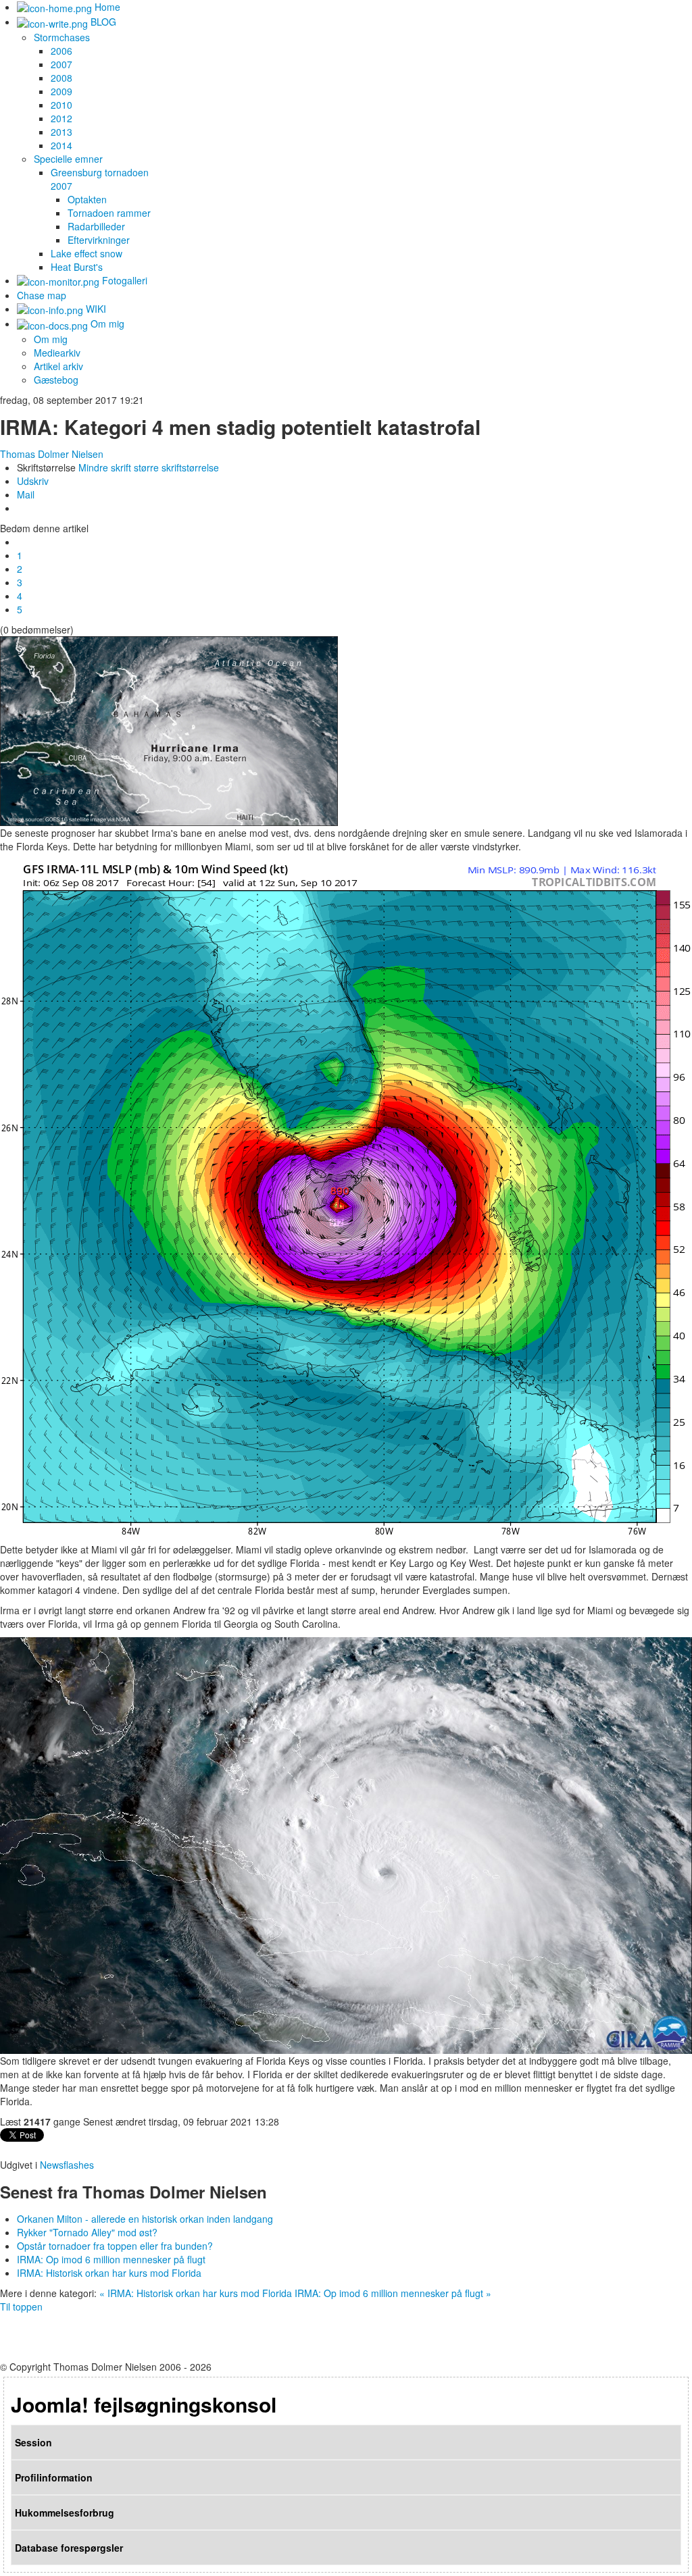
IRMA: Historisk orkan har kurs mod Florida (109, 2273)
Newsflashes (67, 2165)
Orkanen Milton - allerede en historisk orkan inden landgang (145, 2219)
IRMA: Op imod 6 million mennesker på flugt (111, 2259)
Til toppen (21, 2307)
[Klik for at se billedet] (169, 729)
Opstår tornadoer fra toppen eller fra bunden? (115, 2246)
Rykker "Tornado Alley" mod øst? (87, 2232)
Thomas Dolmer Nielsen (52, 454)
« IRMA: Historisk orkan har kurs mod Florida (196, 2293)
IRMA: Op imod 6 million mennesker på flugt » (393, 2293)
